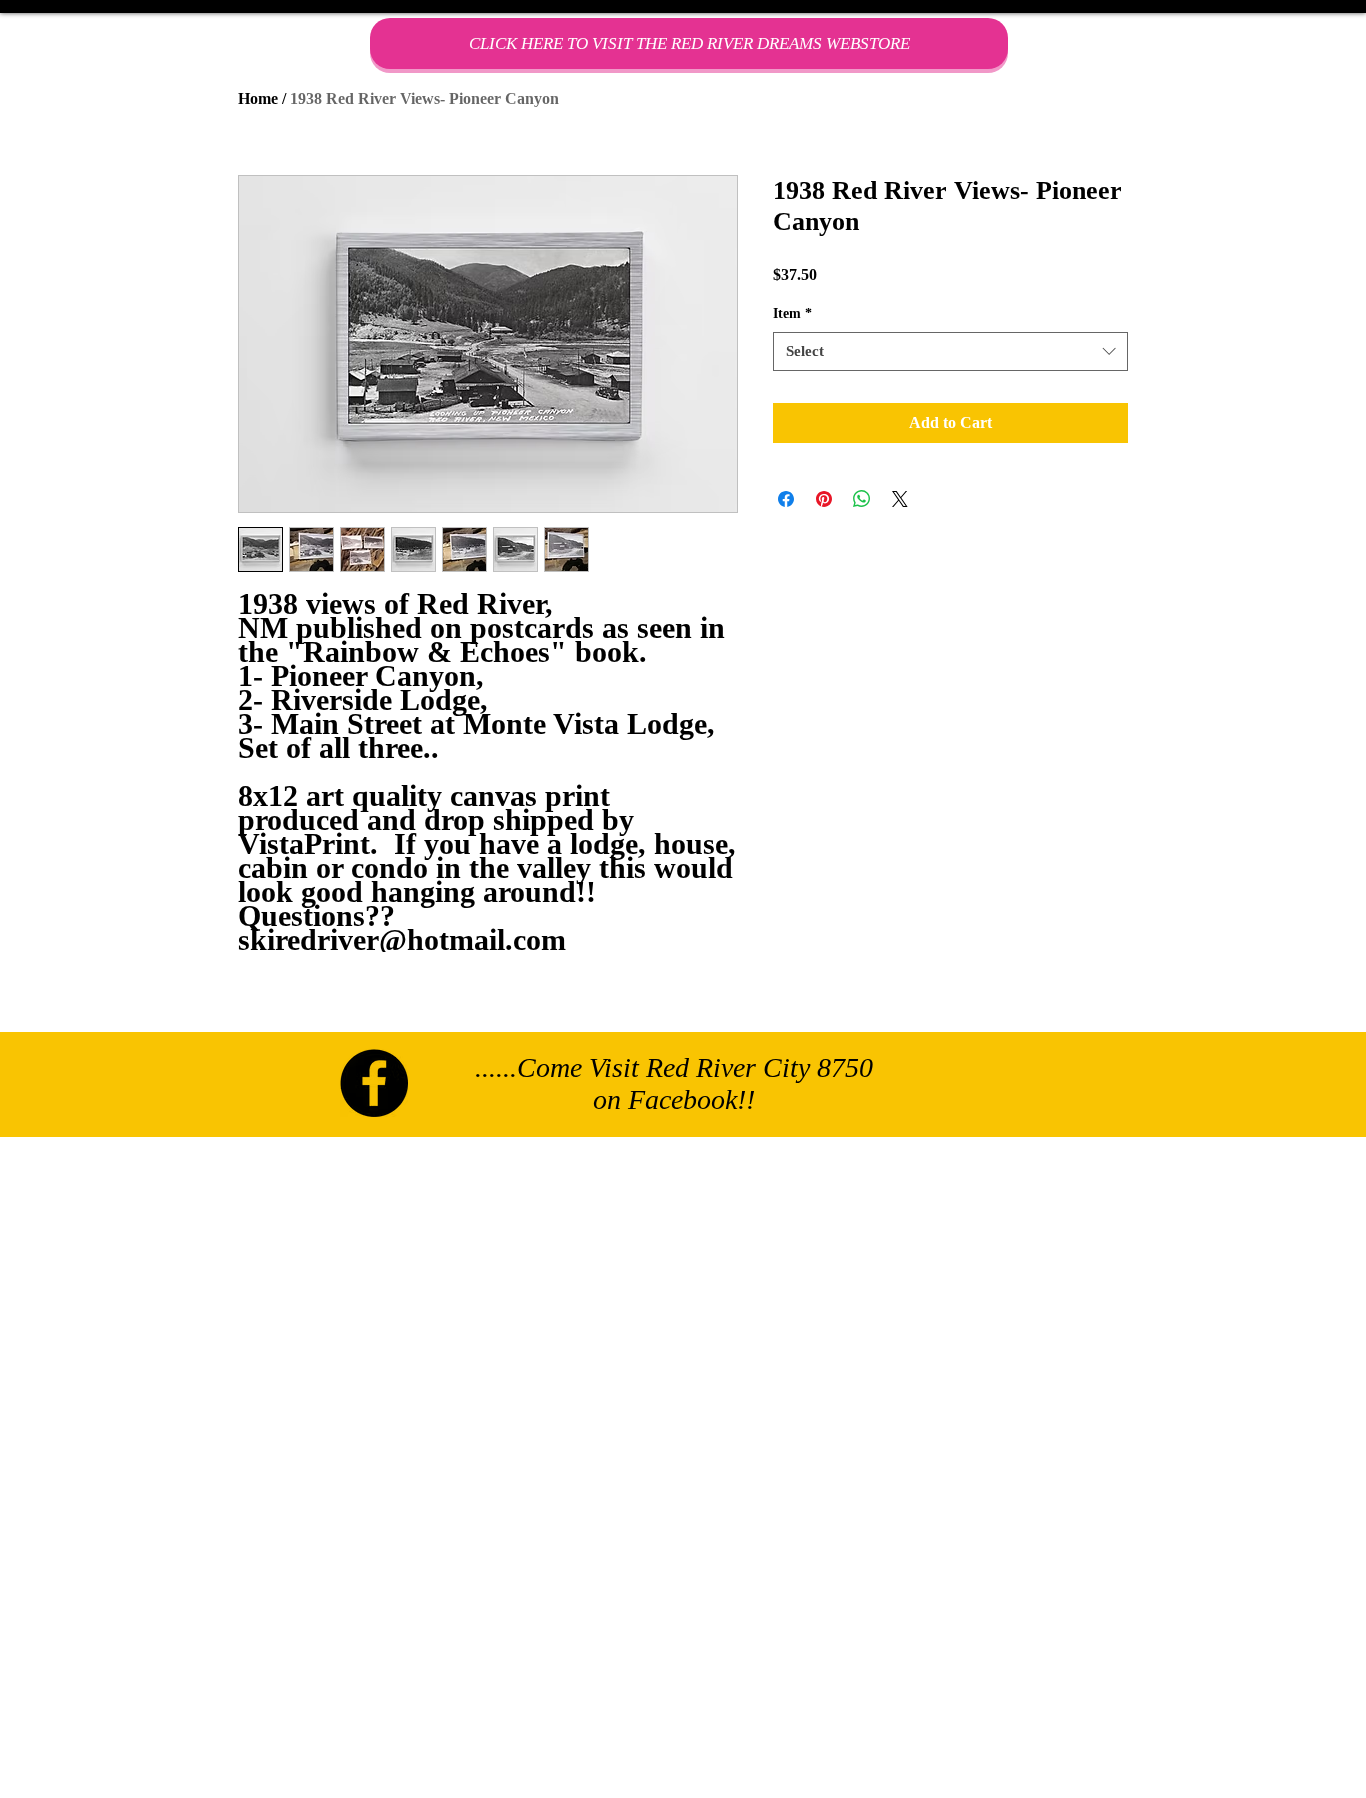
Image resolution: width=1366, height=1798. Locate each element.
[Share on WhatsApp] (862, 499)
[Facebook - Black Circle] (374, 1083)
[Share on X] (900, 499)
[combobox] (950, 351)
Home (258, 98)
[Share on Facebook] (786, 499)
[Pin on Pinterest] (824, 499)
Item (792, 313)
